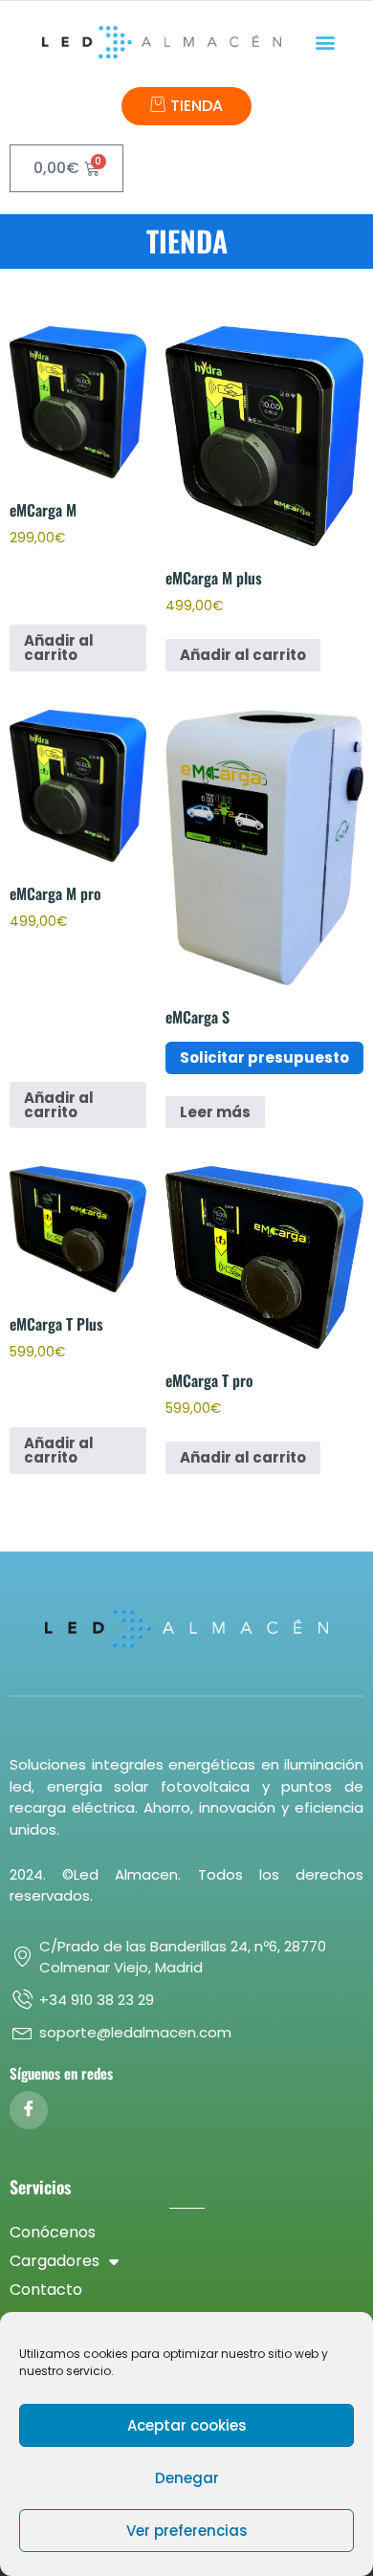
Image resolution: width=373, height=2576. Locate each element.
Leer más (215, 1112)
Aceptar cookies (187, 2425)
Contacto (46, 2290)
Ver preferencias (187, 2531)
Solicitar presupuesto (264, 1057)
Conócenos (53, 2232)
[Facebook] (29, 2110)
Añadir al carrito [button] (59, 648)
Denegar (187, 2478)
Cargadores (55, 2261)
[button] (326, 43)
